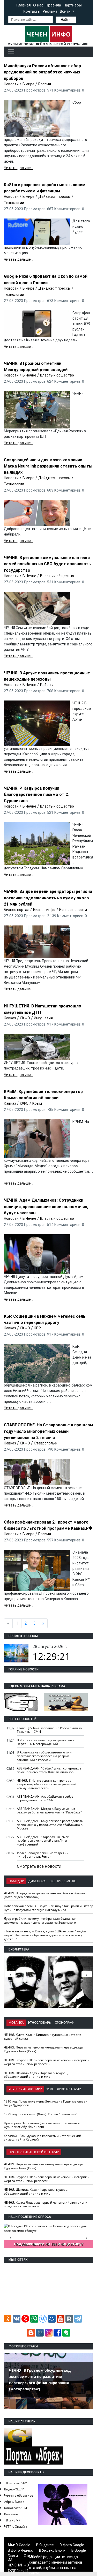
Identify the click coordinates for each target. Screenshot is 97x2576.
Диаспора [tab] (37, 1881)
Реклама (50, 11)
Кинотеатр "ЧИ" (16, 2508)
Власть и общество (57, 375)
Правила (53, 5)
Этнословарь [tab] (39, 2023)
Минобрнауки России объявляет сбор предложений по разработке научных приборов (42, 72)
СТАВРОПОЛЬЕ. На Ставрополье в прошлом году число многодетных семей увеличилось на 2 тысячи (48, 1431)
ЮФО (24, 1103)
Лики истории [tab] (69, 2089)
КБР (37, 1328)
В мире (28, 84)
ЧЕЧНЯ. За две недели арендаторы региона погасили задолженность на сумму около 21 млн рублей (48, 898)
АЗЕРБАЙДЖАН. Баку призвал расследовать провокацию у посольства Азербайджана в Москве (50, 1825)
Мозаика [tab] (16, 2023)
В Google (23, 2545)
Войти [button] (66, 11)
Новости (11, 84)
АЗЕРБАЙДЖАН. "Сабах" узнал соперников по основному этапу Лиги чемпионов (49, 1770)
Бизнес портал (17, 910)
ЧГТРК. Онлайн (16, 2526)
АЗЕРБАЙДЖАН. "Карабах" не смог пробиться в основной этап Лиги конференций (43, 1841)
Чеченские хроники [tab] (25, 2089)
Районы (47, 685)
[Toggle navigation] (11, 52)
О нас (38, 5)
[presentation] (87, 1974)
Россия (45, 84)
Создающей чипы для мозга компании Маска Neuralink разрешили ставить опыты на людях (48, 466)
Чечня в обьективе (19, 2495)
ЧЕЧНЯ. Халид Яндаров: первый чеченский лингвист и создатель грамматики (46, 2204)
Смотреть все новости (39, 1866)
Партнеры (73, 5)
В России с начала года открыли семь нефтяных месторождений (46, 1742)
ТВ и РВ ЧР (12, 2520)
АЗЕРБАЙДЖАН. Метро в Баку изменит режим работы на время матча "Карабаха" (49, 1811)
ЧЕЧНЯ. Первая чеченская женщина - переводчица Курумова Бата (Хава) (43, 2049)
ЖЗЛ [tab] (50, 2089)
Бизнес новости (73, 910)
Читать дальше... (18, 168)
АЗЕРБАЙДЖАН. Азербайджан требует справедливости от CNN (46, 1798)
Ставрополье (45, 1443)
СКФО (25, 1018)
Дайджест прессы (54, 197)
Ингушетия (43, 1018)
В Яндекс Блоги (52, 2550)
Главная (24, 5)
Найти (66, 20)
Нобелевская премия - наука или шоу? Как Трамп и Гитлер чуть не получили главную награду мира (48, 1908)
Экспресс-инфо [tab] (63, 1881)
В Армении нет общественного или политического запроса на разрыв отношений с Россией (44, 1756)
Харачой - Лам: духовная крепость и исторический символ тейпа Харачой (43, 2138)
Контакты (32, 11)
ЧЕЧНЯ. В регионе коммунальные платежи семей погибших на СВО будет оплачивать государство (47, 564)
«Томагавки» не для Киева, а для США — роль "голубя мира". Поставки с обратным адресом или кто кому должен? (45, 1935)
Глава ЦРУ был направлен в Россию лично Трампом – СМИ (49, 1730)
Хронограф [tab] (64, 2023)
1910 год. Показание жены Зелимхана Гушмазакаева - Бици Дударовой (46, 2103)
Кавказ (10, 1018)
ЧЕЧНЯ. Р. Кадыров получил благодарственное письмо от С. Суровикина (37, 794)
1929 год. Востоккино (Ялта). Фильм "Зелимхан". (41, 2114)
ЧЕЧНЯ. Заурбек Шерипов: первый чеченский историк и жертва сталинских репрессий (47, 2062)
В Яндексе (45, 2545)
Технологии (14, 203)
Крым (37, 1103)
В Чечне (29, 375)
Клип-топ (11, 2514)
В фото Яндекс (20, 2550)
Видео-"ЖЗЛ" (14, 2489)
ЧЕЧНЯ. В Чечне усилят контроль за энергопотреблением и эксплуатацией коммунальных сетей (47, 1784)
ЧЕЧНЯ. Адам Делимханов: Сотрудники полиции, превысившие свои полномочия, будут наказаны (46, 1206)
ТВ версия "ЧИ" (16, 2483)
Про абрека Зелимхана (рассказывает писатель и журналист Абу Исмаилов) (42, 2125)
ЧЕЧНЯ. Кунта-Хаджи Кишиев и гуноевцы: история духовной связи (43, 2037)
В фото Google (72, 2545)
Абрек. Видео (14, 2502)
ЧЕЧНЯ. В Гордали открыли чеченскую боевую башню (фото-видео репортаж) (45, 1895)
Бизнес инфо (44, 910)
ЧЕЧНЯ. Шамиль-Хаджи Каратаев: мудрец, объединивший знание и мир (36, 2075)
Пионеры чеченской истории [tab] (34, 2152)
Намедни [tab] (16, 1881)
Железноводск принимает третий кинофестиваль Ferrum (43, 1855)
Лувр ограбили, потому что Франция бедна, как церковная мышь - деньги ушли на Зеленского (40, 1920)
